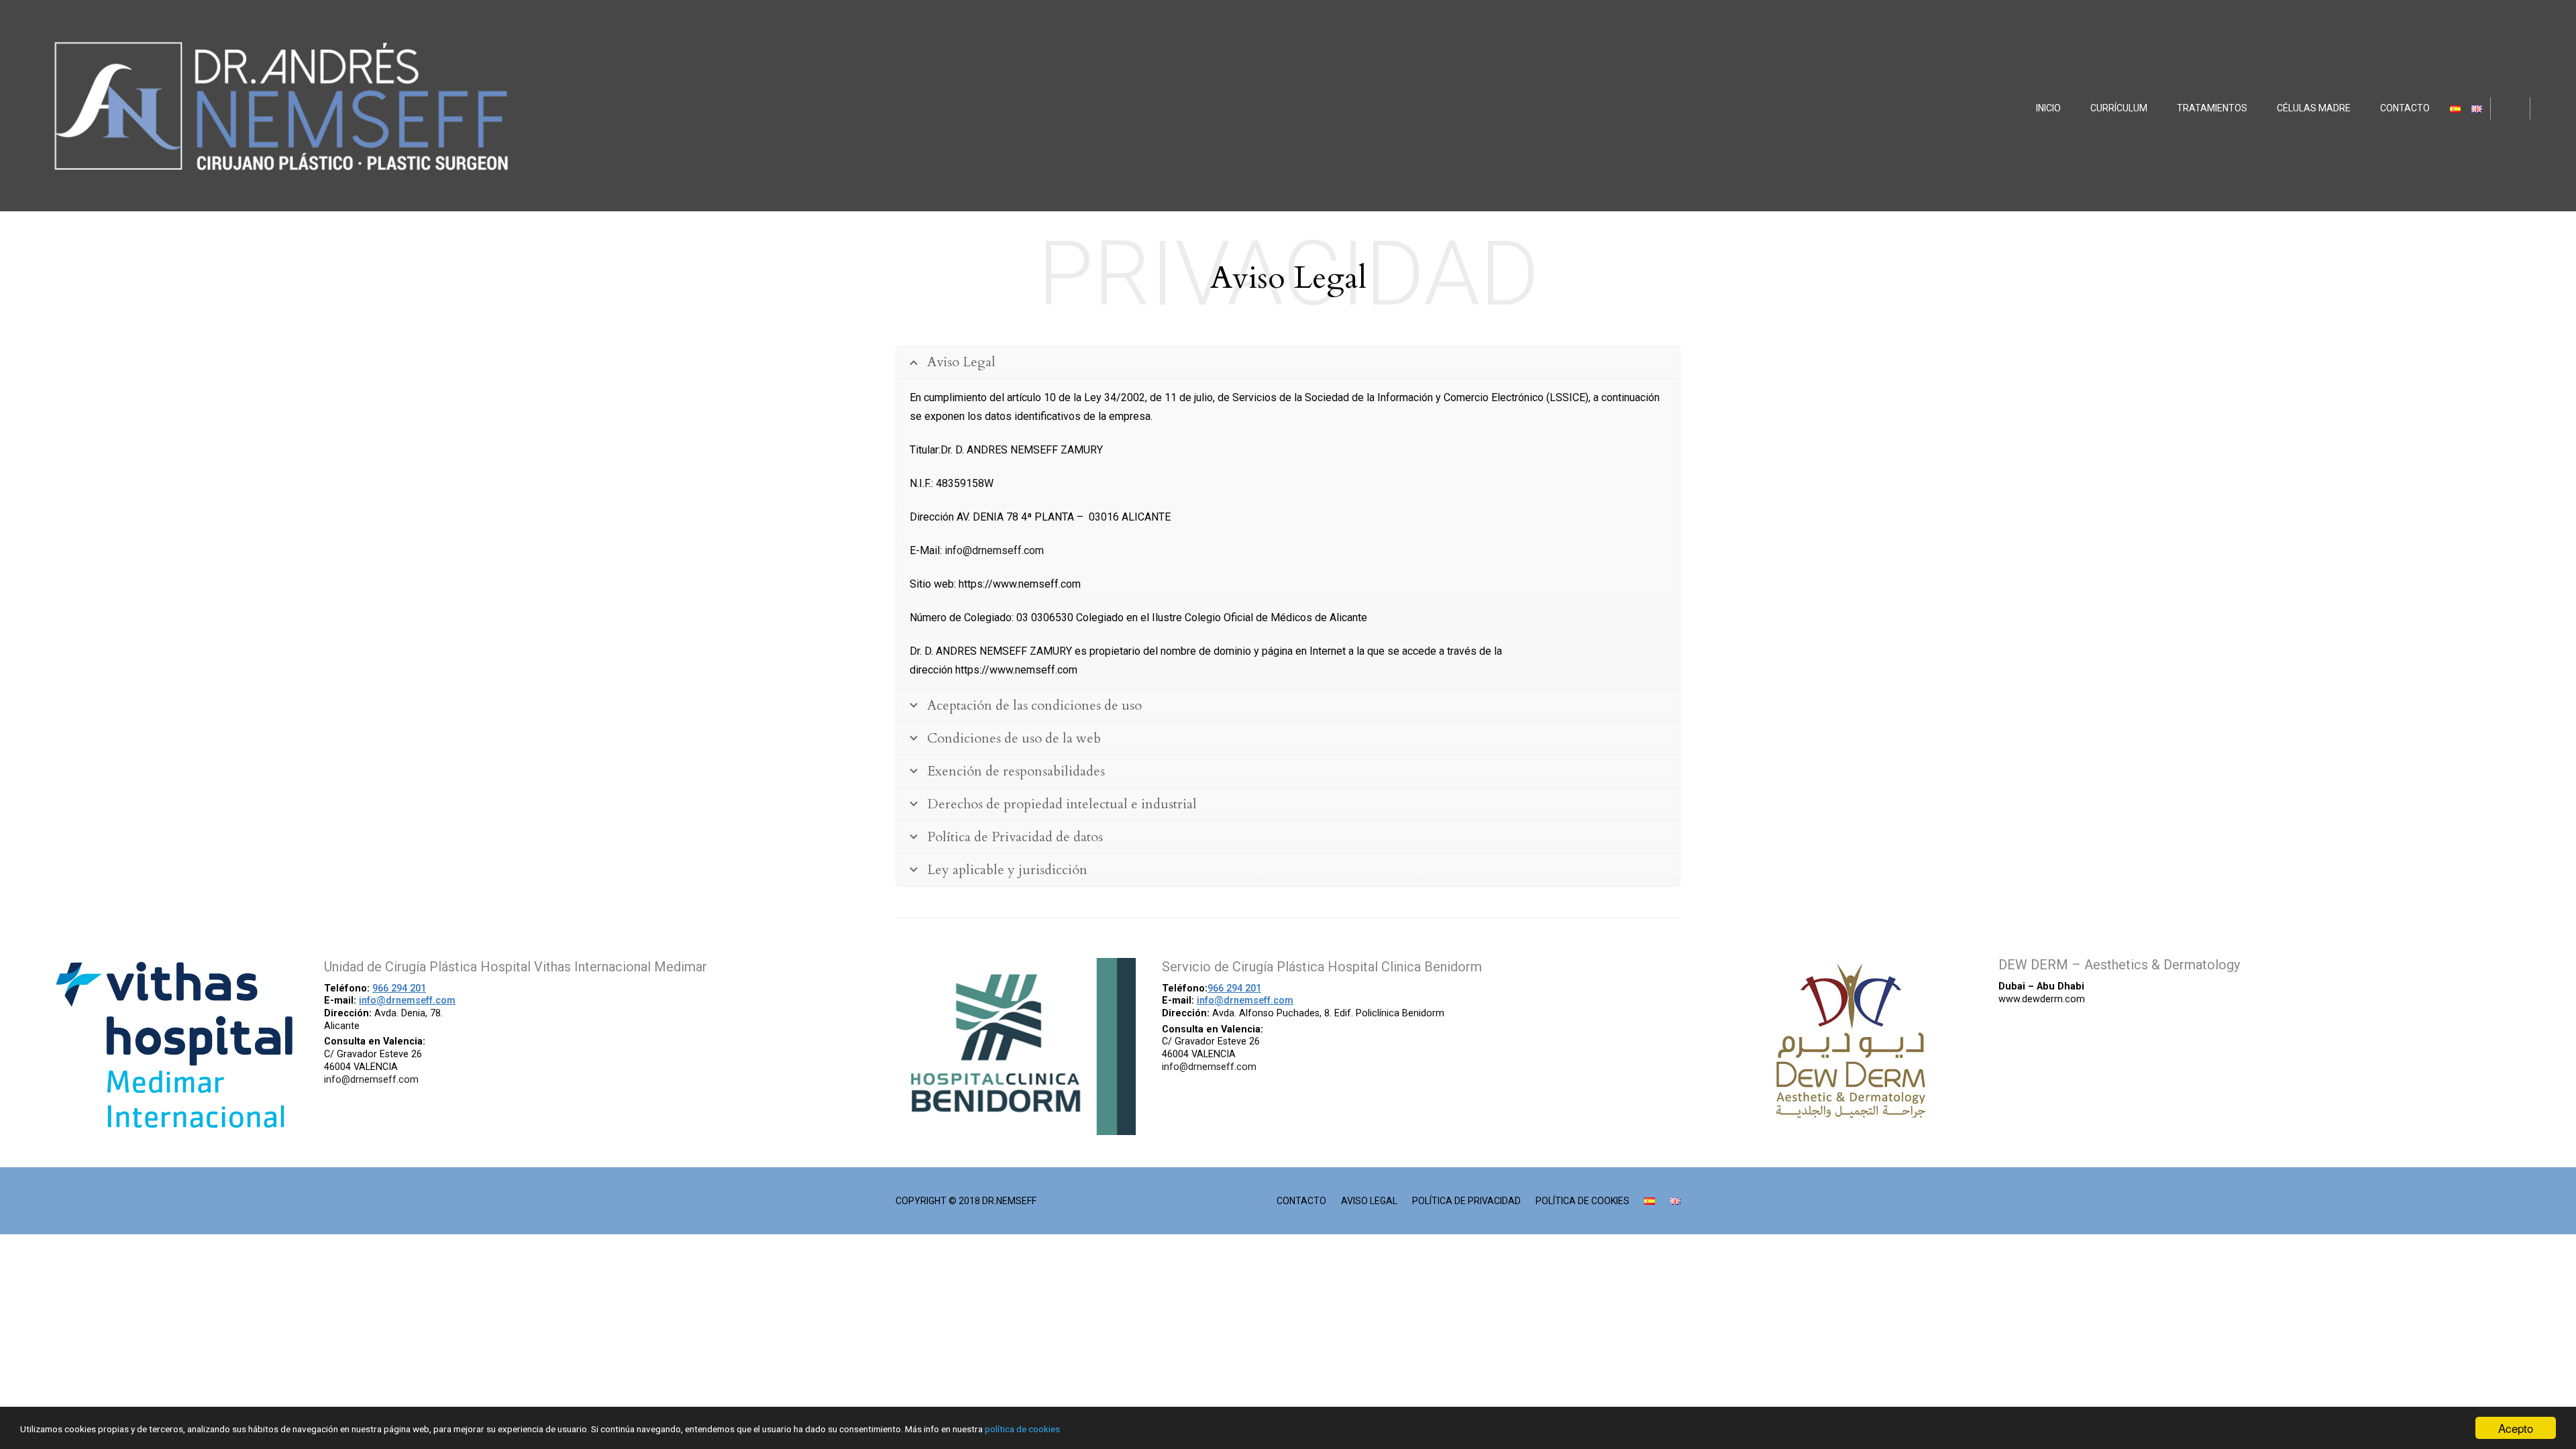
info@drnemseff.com (994, 550)
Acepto (2516, 1428)
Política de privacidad (1466, 1201)
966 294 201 (399, 988)
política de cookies (1022, 1429)
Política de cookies (1582, 1201)
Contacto (1301, 1201)
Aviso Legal (1369, 1201)
